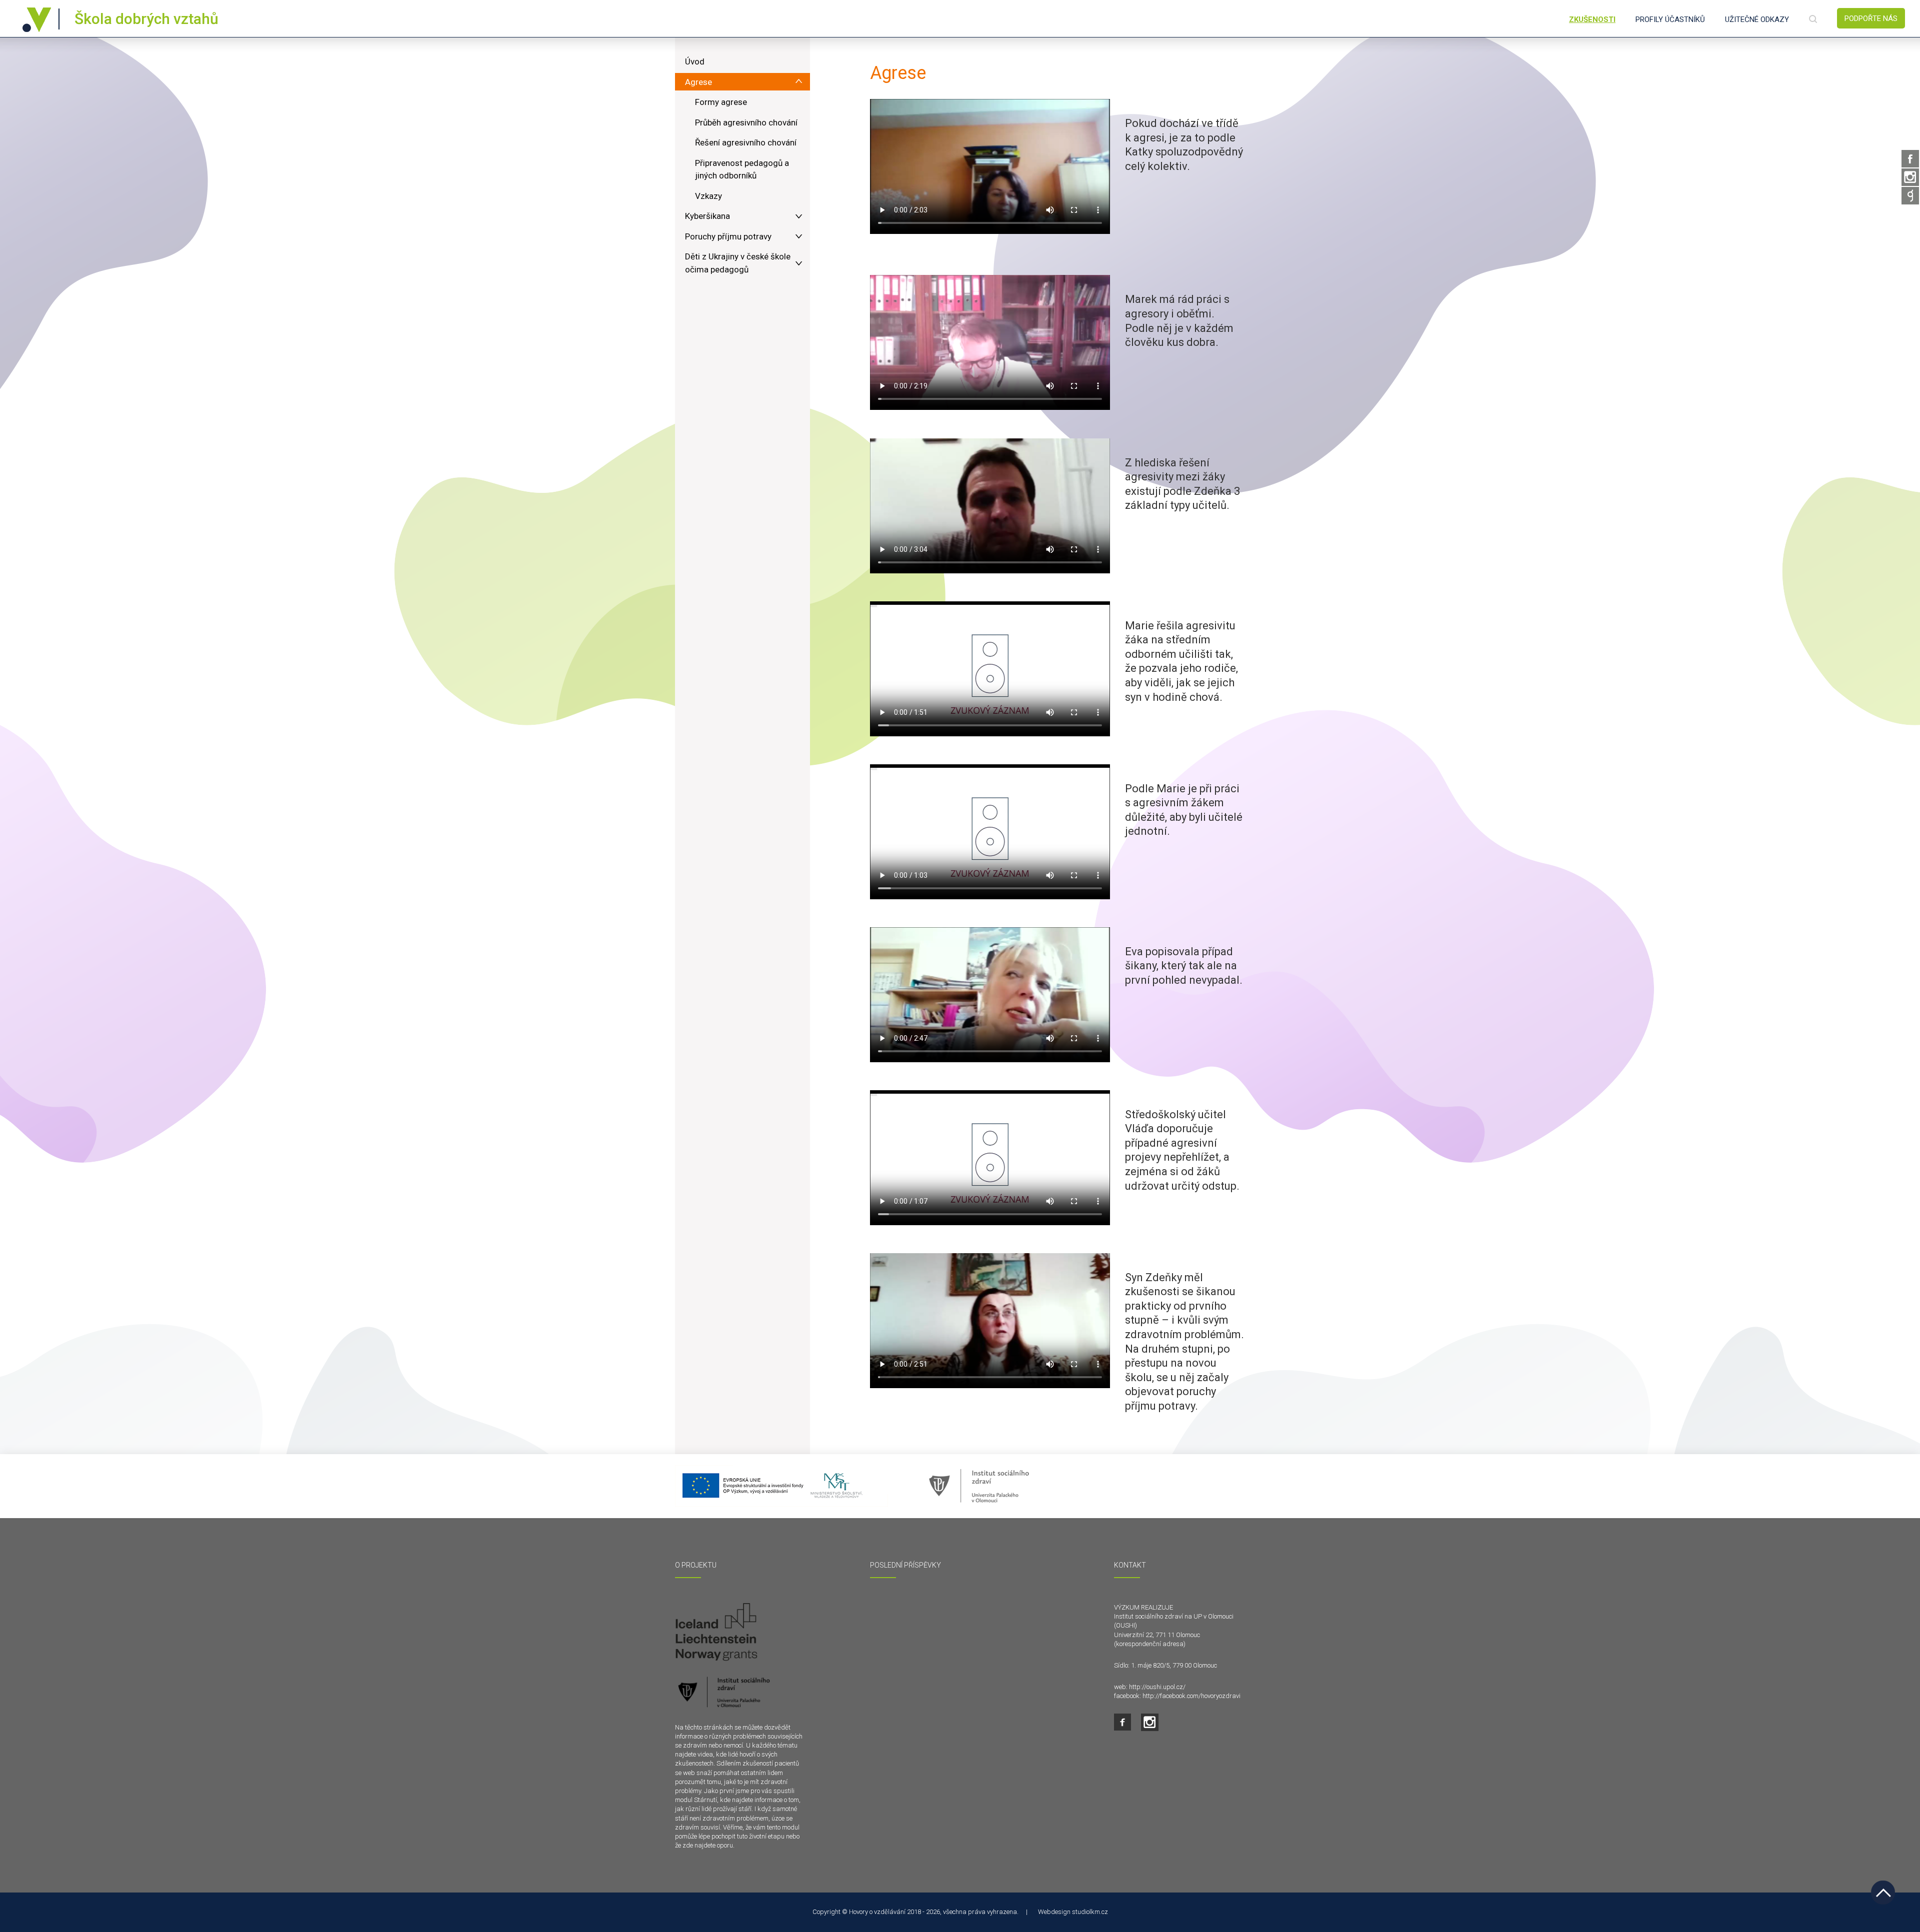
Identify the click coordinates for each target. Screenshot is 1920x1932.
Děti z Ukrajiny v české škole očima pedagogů (738, 263)
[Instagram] (1910, 177)
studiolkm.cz (1090, 1912)
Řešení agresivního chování (746, 142)
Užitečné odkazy (1757, 19)
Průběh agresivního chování (746, 122)
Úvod (695, 61)
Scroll (1883, 1893)
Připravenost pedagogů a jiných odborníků (742, 169)
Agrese (698, 82)
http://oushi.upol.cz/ (1157, 1687)
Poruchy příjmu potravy (728, 236)
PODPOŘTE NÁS (1871, 18)
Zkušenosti (1592, 19)
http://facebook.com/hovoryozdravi (1191, 1696)
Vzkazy (708, 196)
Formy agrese (721, 102)
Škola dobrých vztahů (146, 19)
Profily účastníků (1670, 19)
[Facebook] (1910, 159)
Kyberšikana (707, 216)
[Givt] (1910, 196)
